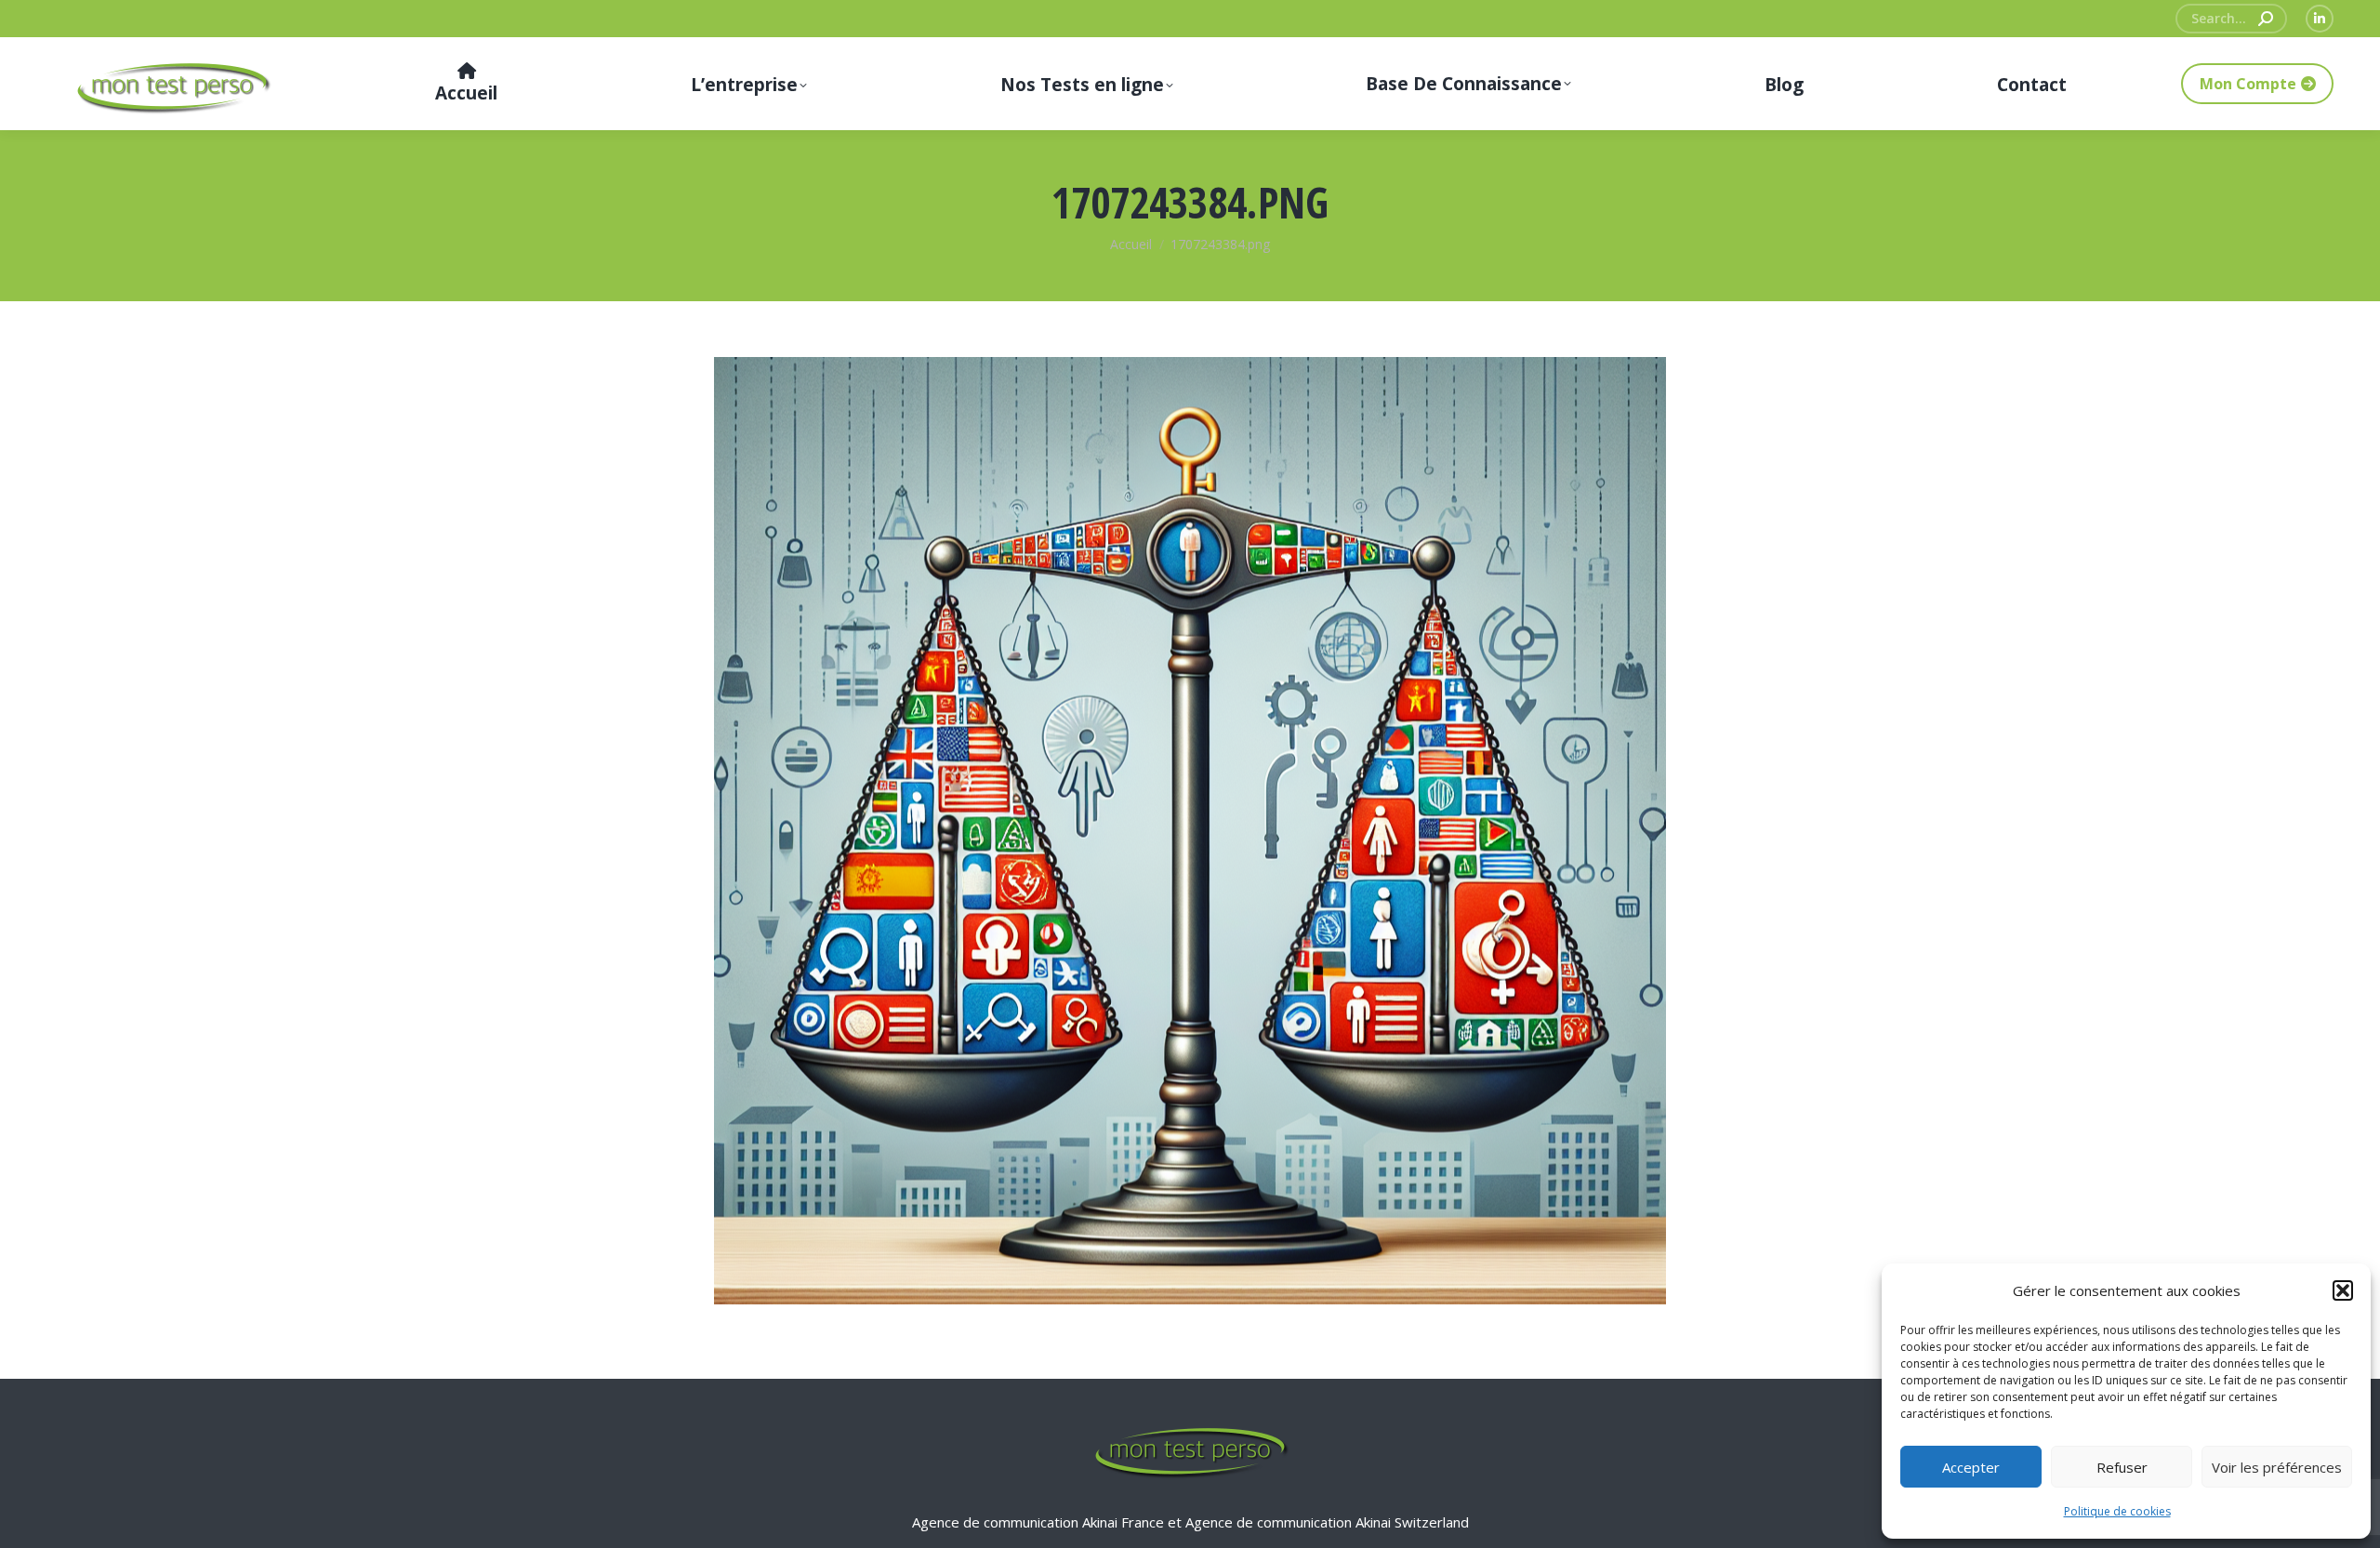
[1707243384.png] (1190, 831)
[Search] (2266, 19)
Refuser (2122, 1467)
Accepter (1971, 1467)
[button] (2343, 1290)
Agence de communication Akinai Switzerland (1327, 1522)
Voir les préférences (2277, 1467)
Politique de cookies (2117, 1511)
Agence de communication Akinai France (1040, 1522)
